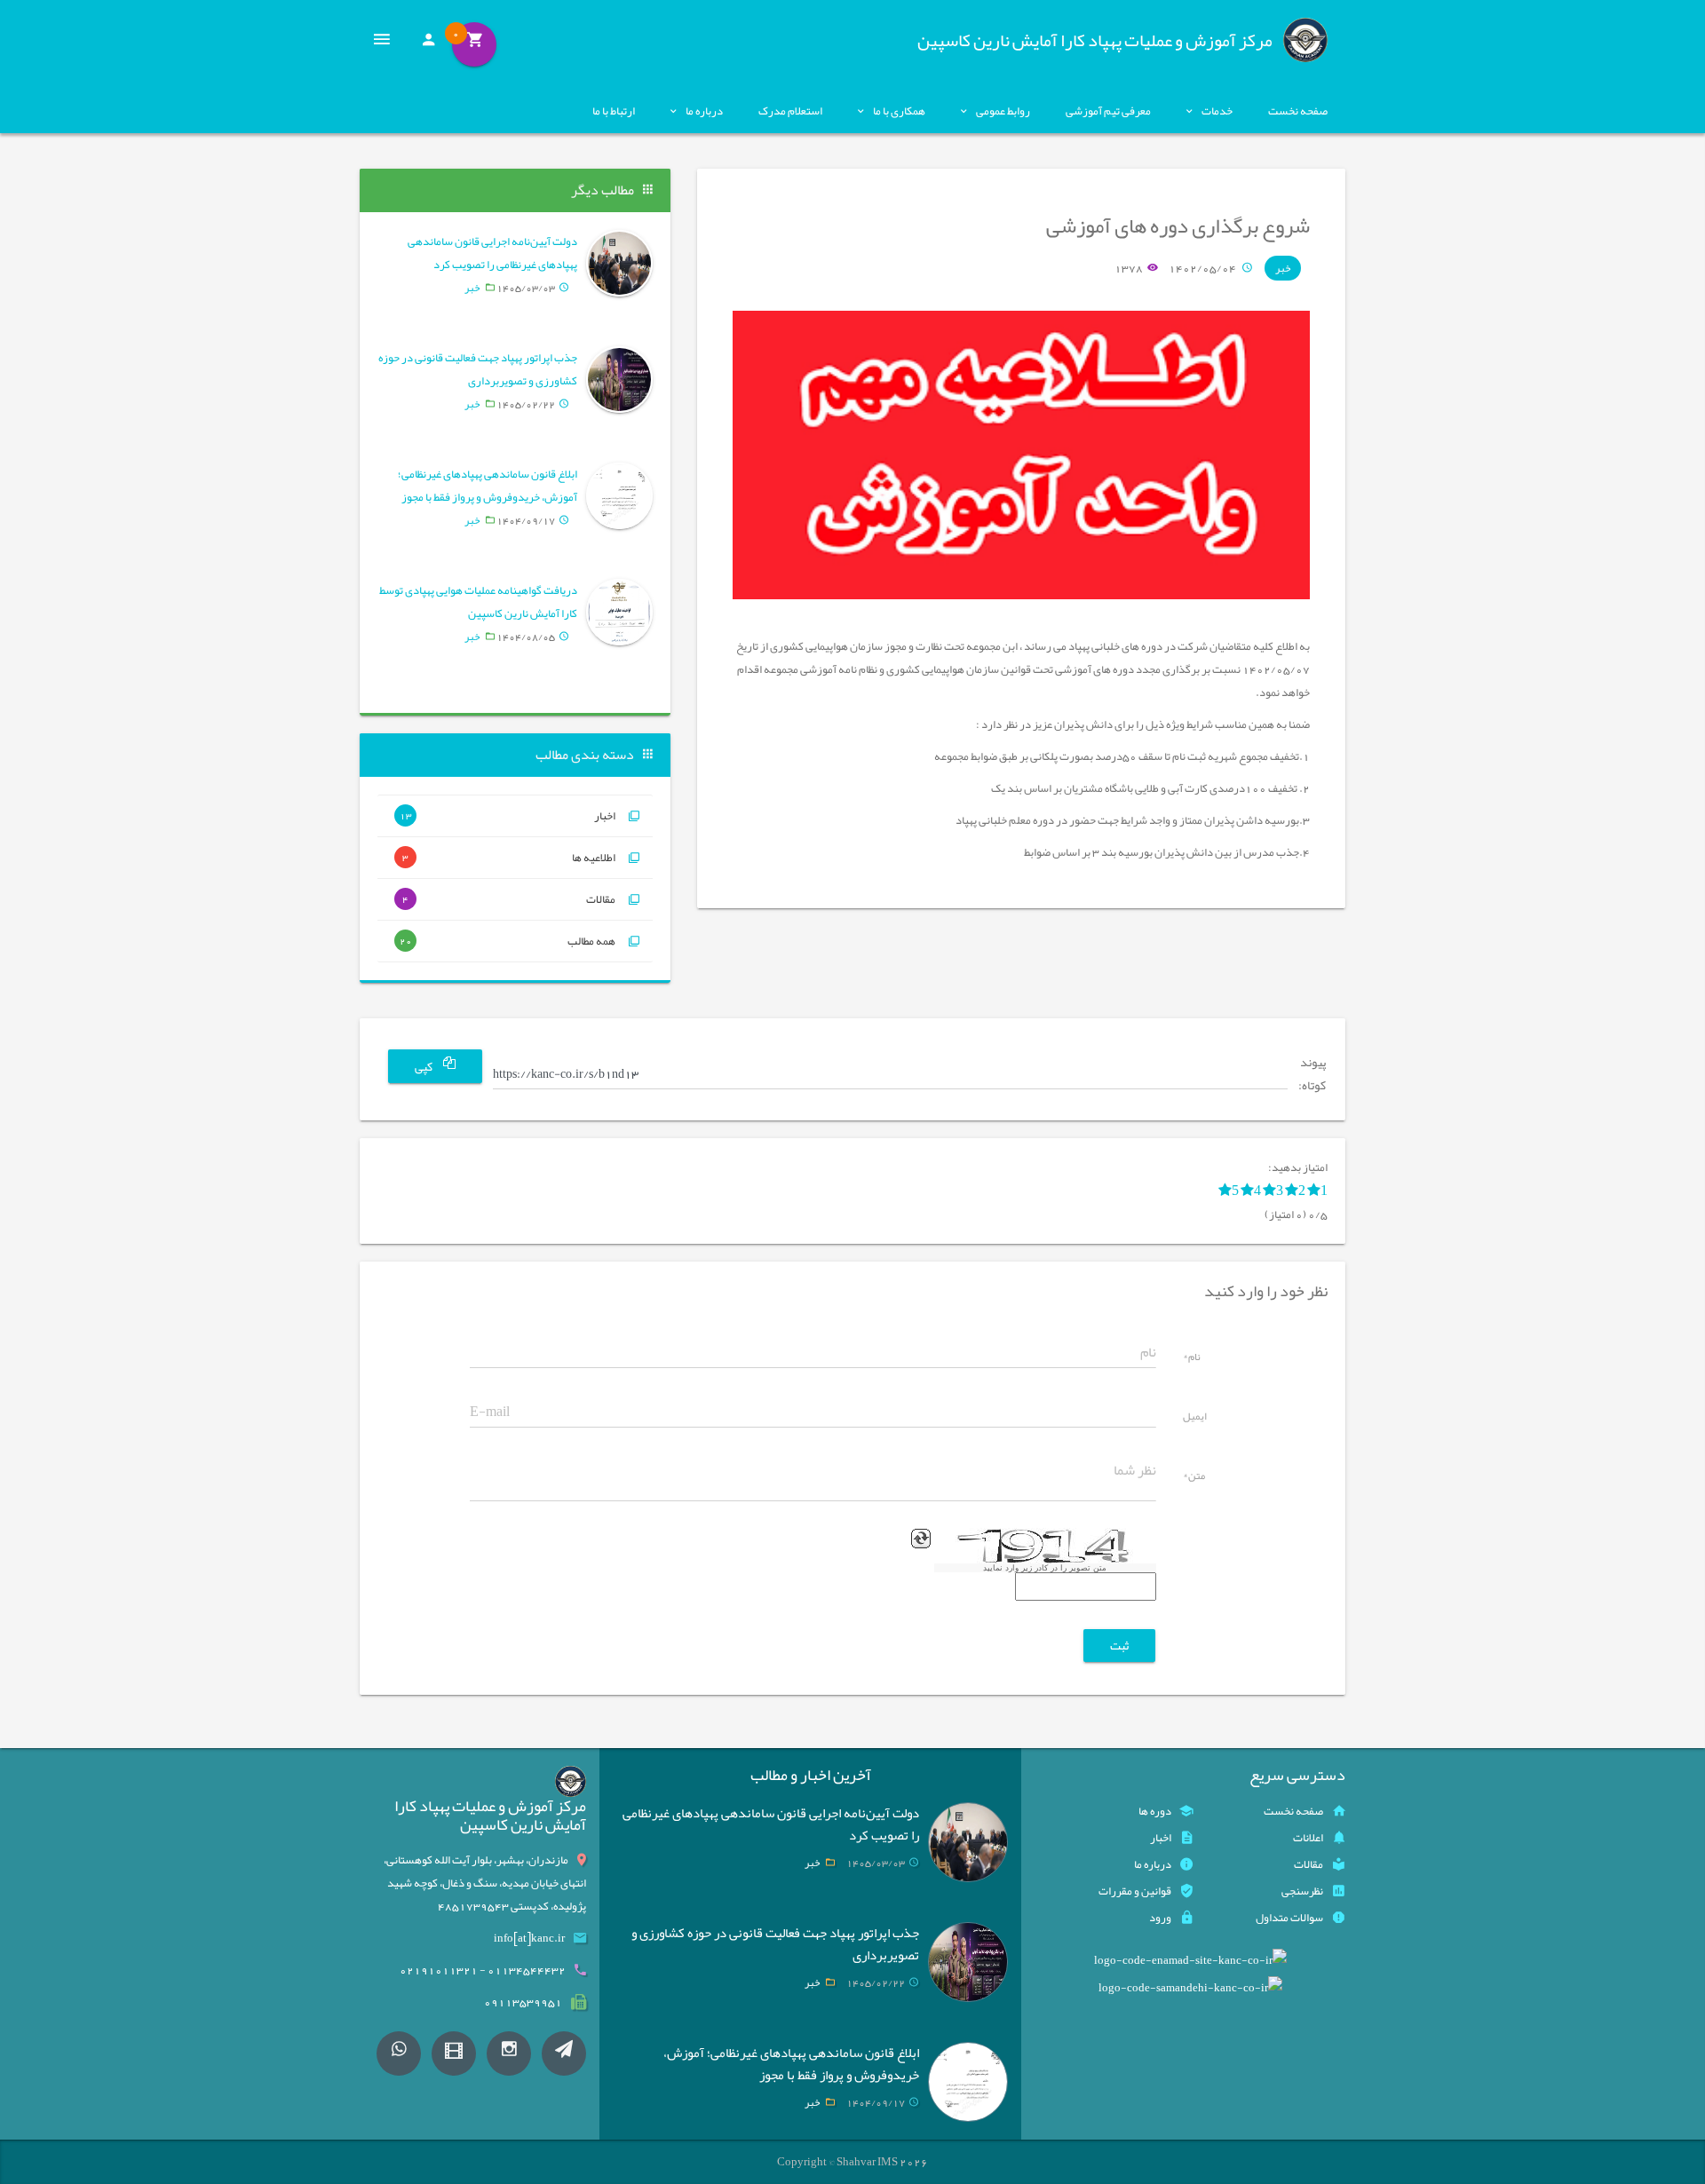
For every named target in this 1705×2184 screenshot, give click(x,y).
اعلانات (1308, 1838)
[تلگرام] (564, 2053)
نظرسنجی (1302, 1891)
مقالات (509, 899)
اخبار (508, 816)
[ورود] (428, 44)
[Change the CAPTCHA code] (921, 1539)
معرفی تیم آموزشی (1108, 111)
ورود (1160, 1918)
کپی (424, 1067)
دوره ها (1155, 1811)
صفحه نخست (1298, 111)
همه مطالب (508, 941)
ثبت (1119, 1645)
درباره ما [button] (704, 111)
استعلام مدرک (790, 111)
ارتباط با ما (614, 111)
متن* (1194, 1477)
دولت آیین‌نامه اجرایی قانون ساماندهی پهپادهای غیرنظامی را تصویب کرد (492, 253)
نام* (1192, 1358)
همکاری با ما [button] (899, 111)
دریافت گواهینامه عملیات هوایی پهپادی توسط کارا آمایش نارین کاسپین (478, 602)
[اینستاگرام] (509, 2053)
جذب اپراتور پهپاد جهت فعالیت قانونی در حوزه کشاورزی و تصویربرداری (478, 369)
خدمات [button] (1217, 111)
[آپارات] (454, 2053)
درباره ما (1153, 1864)
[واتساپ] (399, 2053)
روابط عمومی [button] (1003, 111)
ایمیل (1195, 1418)
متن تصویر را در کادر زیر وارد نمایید (1045, 1568)
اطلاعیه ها (509, 858)
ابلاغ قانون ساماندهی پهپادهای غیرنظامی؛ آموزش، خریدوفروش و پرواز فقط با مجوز (488, 486)
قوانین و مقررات (1135, 1891)
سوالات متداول (1289, 1918)
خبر (1283, 268)
